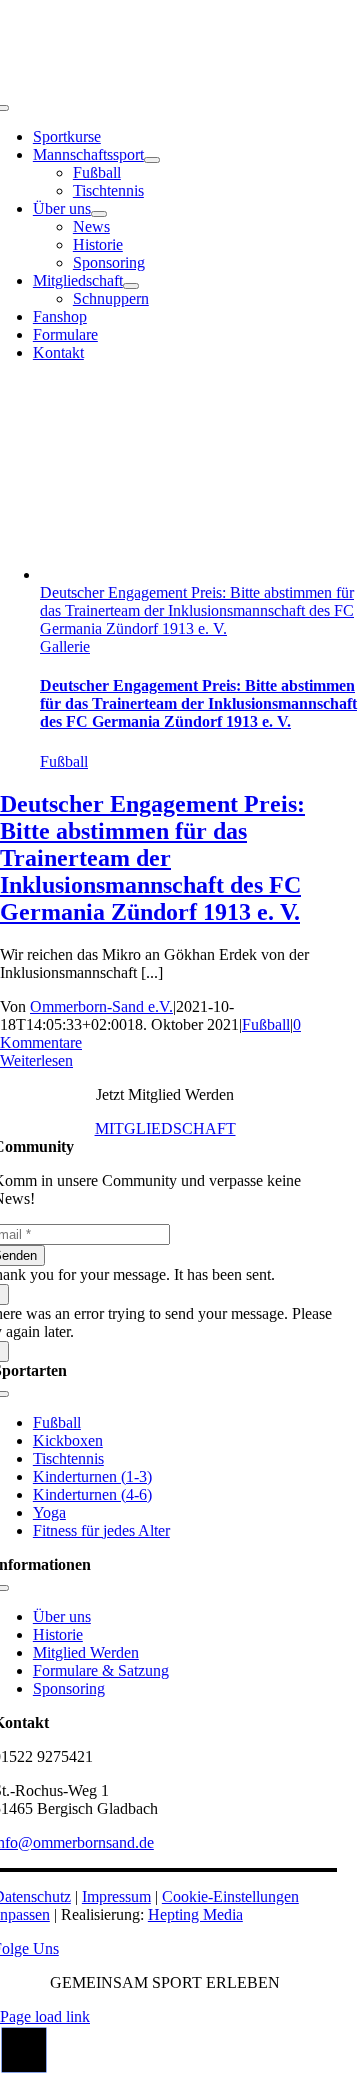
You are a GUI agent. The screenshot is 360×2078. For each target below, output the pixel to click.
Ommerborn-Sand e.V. (101, 1006)
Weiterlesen (36, 1060)
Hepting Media (195, 1914)
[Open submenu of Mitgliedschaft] (131, 286)
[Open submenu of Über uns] (99, 214)
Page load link (45, 2016)
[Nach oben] (24, 2068)
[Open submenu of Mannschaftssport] (152, 160)
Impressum (116, 1896)
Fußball (64, 761)
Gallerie (65, 646)
